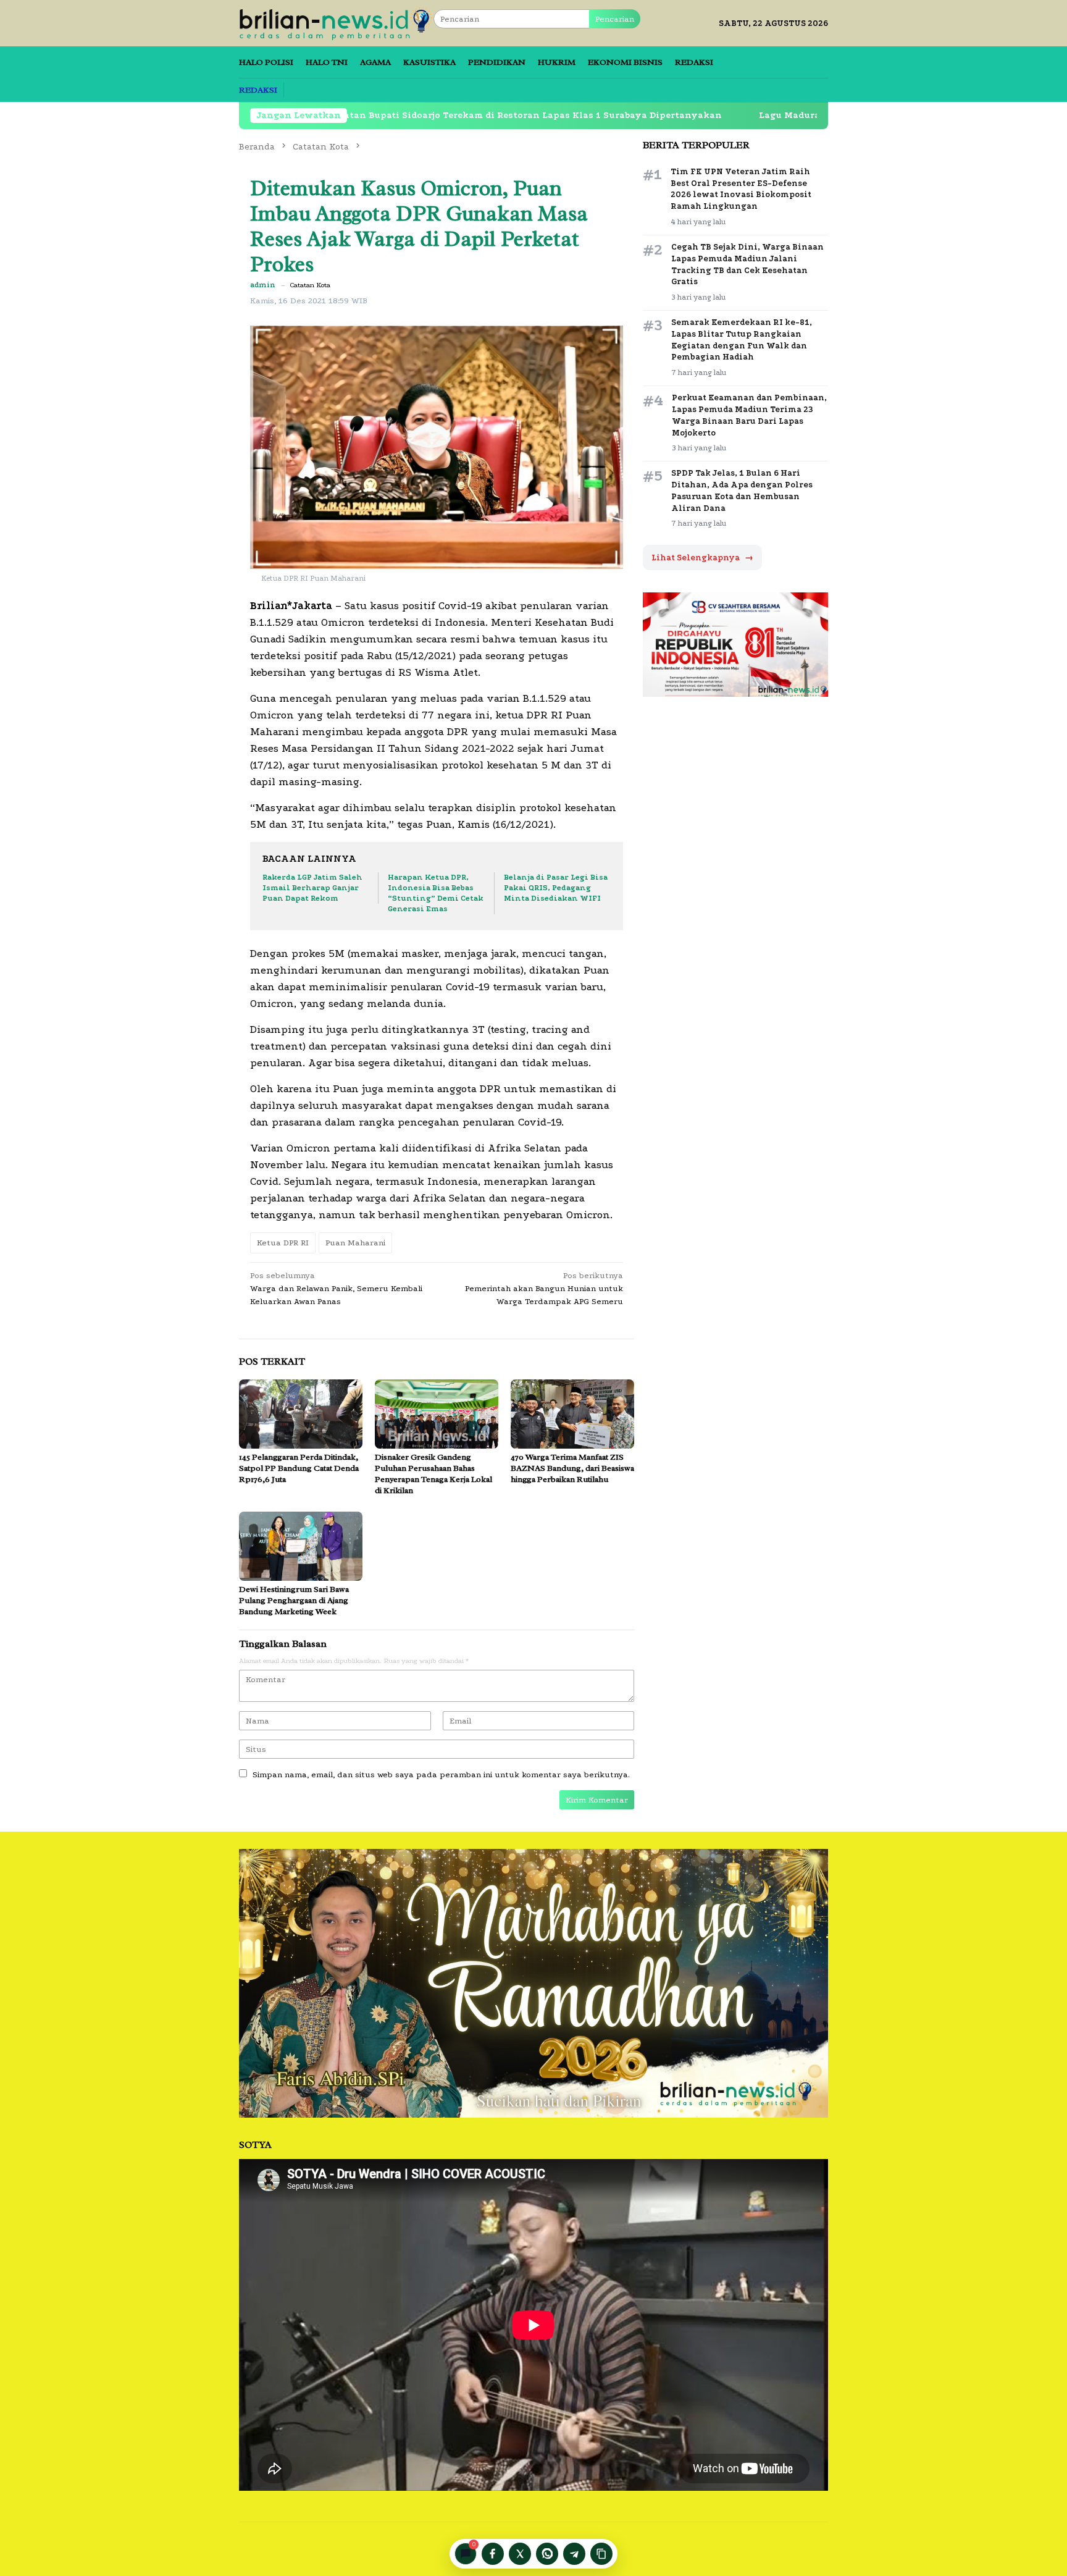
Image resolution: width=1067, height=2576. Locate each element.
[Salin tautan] (601, 2554)
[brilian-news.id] (336, 23)
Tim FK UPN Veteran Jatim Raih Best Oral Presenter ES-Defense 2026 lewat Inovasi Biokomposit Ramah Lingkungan (741, 189)
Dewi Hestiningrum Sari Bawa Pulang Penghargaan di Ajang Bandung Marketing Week (294, 1600)
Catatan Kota (310, 285)
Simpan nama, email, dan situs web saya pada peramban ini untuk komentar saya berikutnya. (441, 1774)
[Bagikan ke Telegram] (574, 2554)
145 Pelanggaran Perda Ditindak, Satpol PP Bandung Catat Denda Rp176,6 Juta (299, 1468)
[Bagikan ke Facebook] (493, 2554)
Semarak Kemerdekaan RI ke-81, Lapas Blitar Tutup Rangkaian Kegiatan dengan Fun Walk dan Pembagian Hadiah (742, 340)
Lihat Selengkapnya (702, 558)
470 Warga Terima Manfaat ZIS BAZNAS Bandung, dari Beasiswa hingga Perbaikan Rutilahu (572, 1468)
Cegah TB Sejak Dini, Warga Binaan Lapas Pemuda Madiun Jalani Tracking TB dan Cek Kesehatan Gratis (747, 264)
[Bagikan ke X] (520, 2554)
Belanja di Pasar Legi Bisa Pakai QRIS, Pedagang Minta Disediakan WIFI (556, 888)
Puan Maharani (355, 1243)
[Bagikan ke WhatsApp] (547, 2554)
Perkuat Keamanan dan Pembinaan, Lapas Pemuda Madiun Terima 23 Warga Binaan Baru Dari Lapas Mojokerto (749, 415)
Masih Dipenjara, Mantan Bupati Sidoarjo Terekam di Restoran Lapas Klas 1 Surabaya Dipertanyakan (370, 115)
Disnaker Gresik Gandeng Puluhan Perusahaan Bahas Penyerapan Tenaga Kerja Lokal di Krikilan (433, 1474)
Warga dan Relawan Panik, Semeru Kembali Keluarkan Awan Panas (336, 1288)
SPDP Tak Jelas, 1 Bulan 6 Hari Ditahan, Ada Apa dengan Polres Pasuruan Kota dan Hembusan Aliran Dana (742, 490)
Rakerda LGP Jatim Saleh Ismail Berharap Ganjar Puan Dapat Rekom (312, 888)
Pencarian (615, 19)
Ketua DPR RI (283, 1243)
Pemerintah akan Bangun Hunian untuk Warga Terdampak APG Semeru (544, 1288)
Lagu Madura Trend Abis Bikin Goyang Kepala (753, 115)
